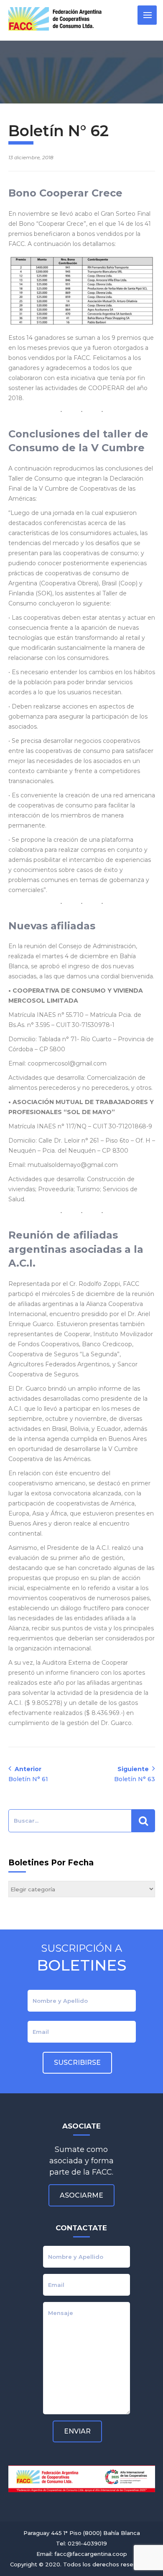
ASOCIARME (81, 2195)
